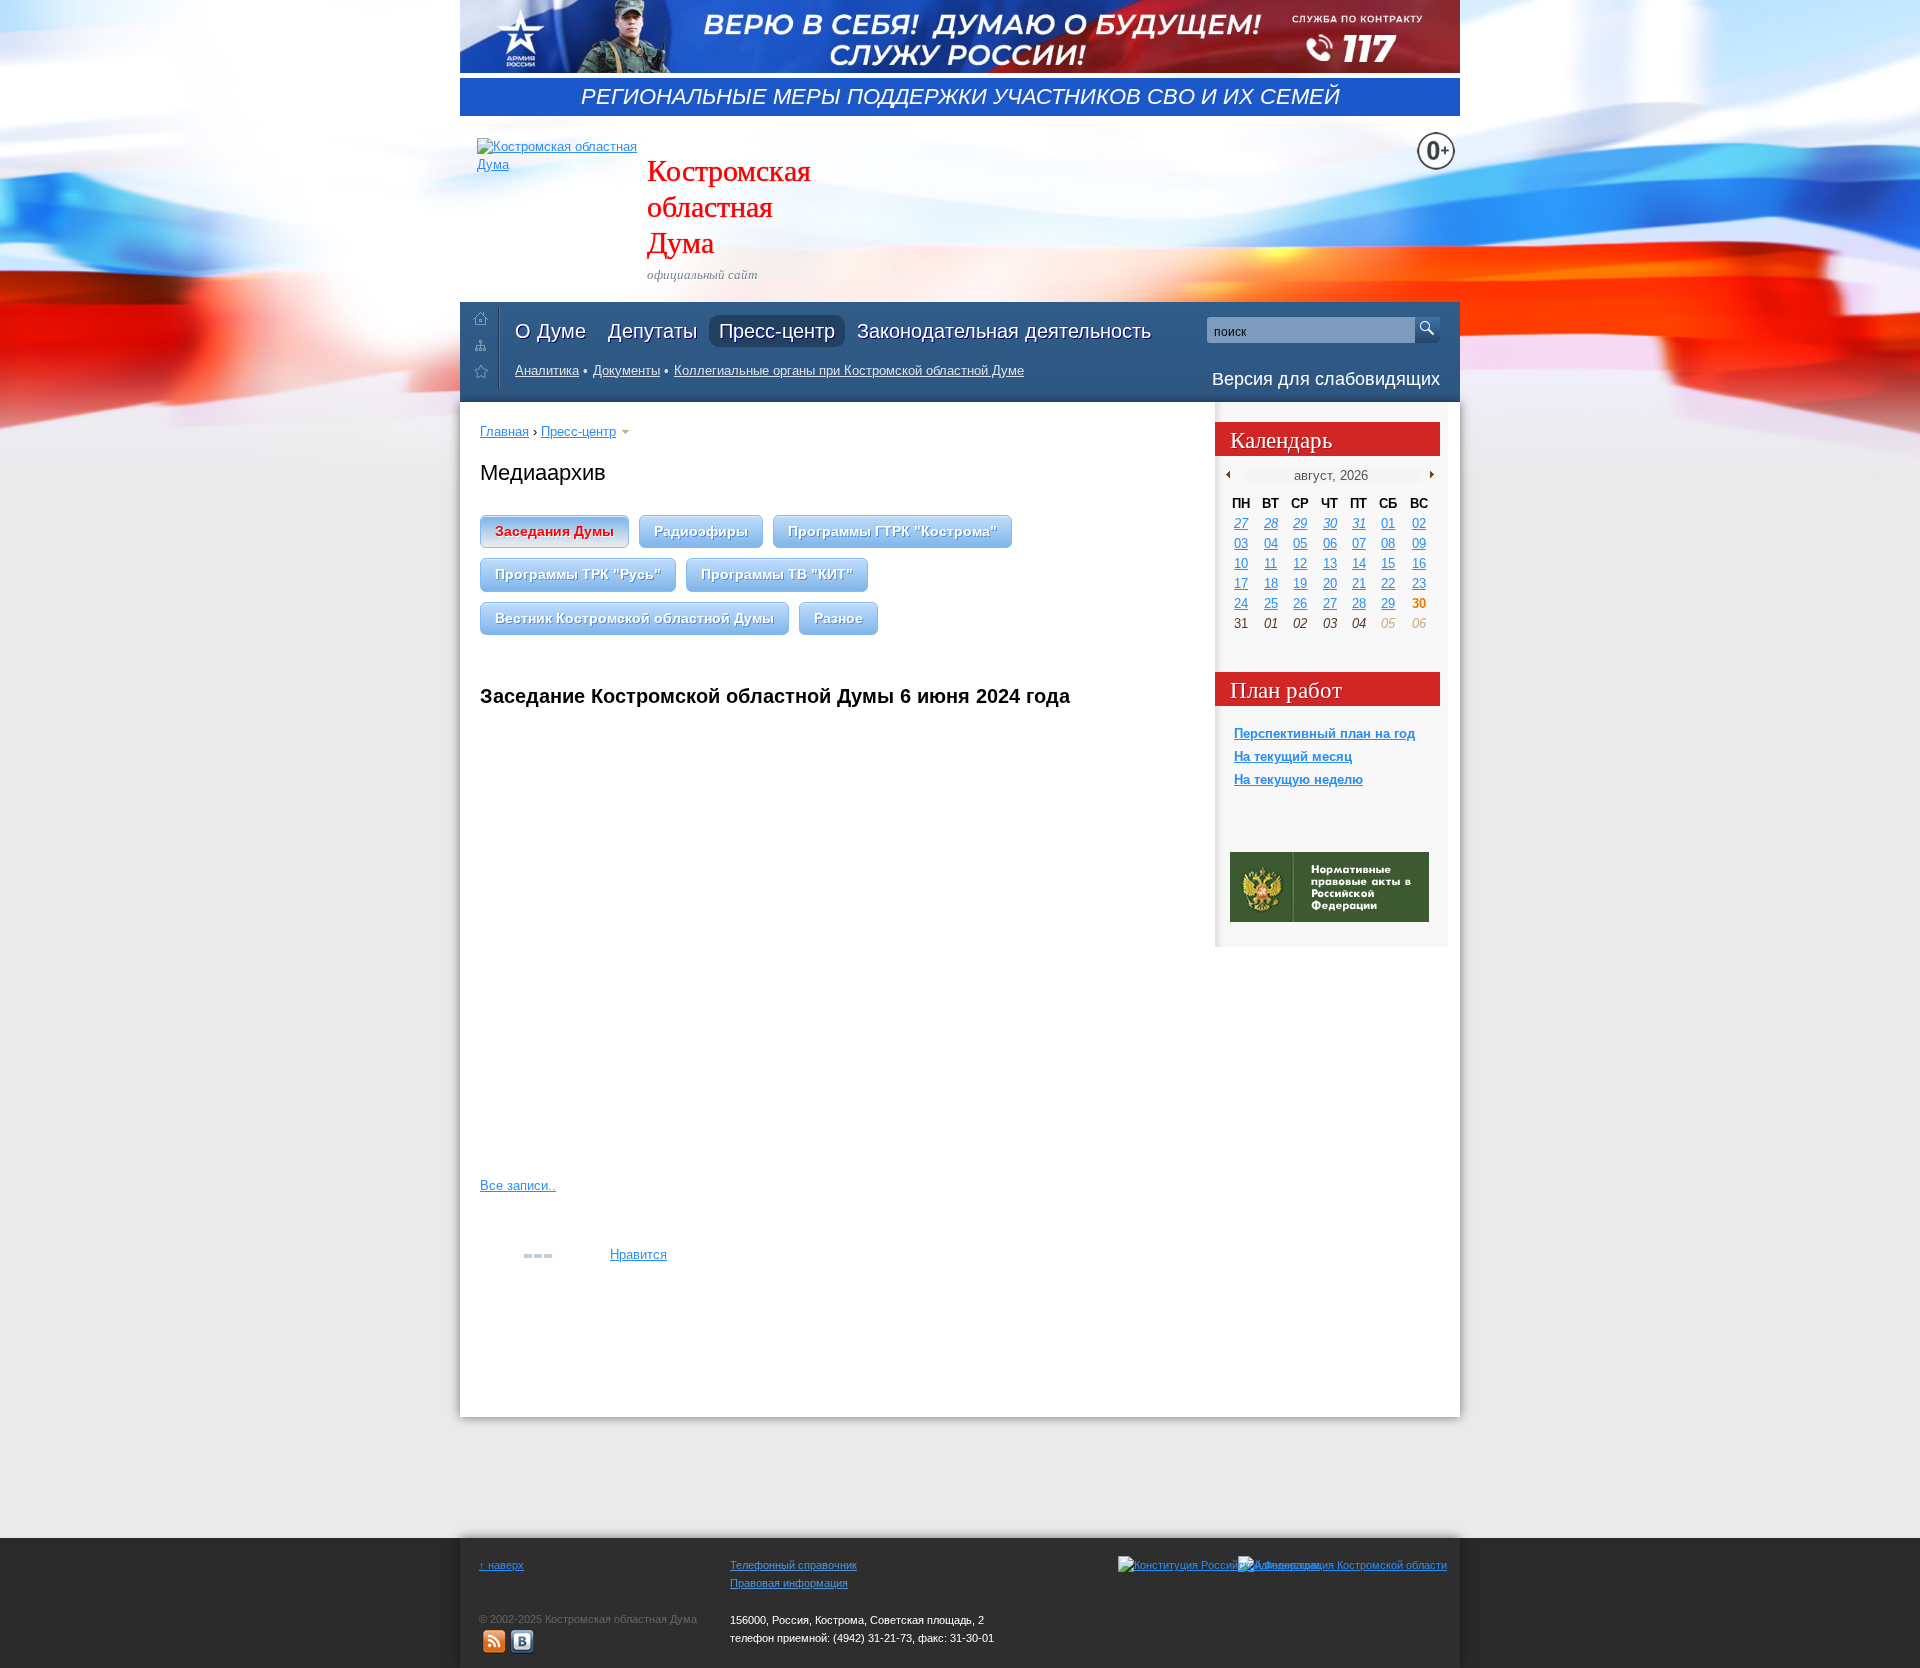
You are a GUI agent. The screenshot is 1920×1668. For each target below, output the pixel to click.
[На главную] (485, 314)
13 (1330, 563)
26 (1300, 603)
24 (1241, 603)
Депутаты (652, 331)
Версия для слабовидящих (1326, 379)
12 (1300, 563)
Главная (504, 431)
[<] (1232, 475)
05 (1300, 543)
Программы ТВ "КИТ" (777, 574)
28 (1271, 523)
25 (1271, 603)
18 (1271, 583)
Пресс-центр (777, 331)
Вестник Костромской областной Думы (634, 618)
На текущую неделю (1298, 779)
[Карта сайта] (485, 344)
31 (1359, 523)
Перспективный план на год (1324, 733)
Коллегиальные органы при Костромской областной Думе (849, 370)
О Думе (550, 331)
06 (1330, 543)
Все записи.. (518, 1185)
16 (1419, 563)
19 (1300, 583)
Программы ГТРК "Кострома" (892, 531)
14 (1359, 563)
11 (1270, 563)
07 (1359, 543)
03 (1241, 543)
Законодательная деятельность (1004, 331)
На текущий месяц (1293, 756)
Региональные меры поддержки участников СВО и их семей (960, 97)
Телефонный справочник (793, 1565)
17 (1241, 583)
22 (1388, 583)
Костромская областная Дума (729, 205)
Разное (838, 618)
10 (1241, 563)
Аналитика (547, 370)
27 (1241, 523)
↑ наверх (501, 1565)
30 (1330, 523)
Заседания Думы (554, 531)
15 (1388, 563)
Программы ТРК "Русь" (578, 574)
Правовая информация (789, 1583)
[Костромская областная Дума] (485, 374)
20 (1330, 583)
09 (1419, 543)
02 (1419, 523)
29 (1300, 523)
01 (1388, 523)
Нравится (638, 1254)
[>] (1427, 475)
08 (1388, 543)
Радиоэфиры (701, 531)
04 (1271, 543)
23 (1419, 583)
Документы (626, 370)
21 (1359, 583)
